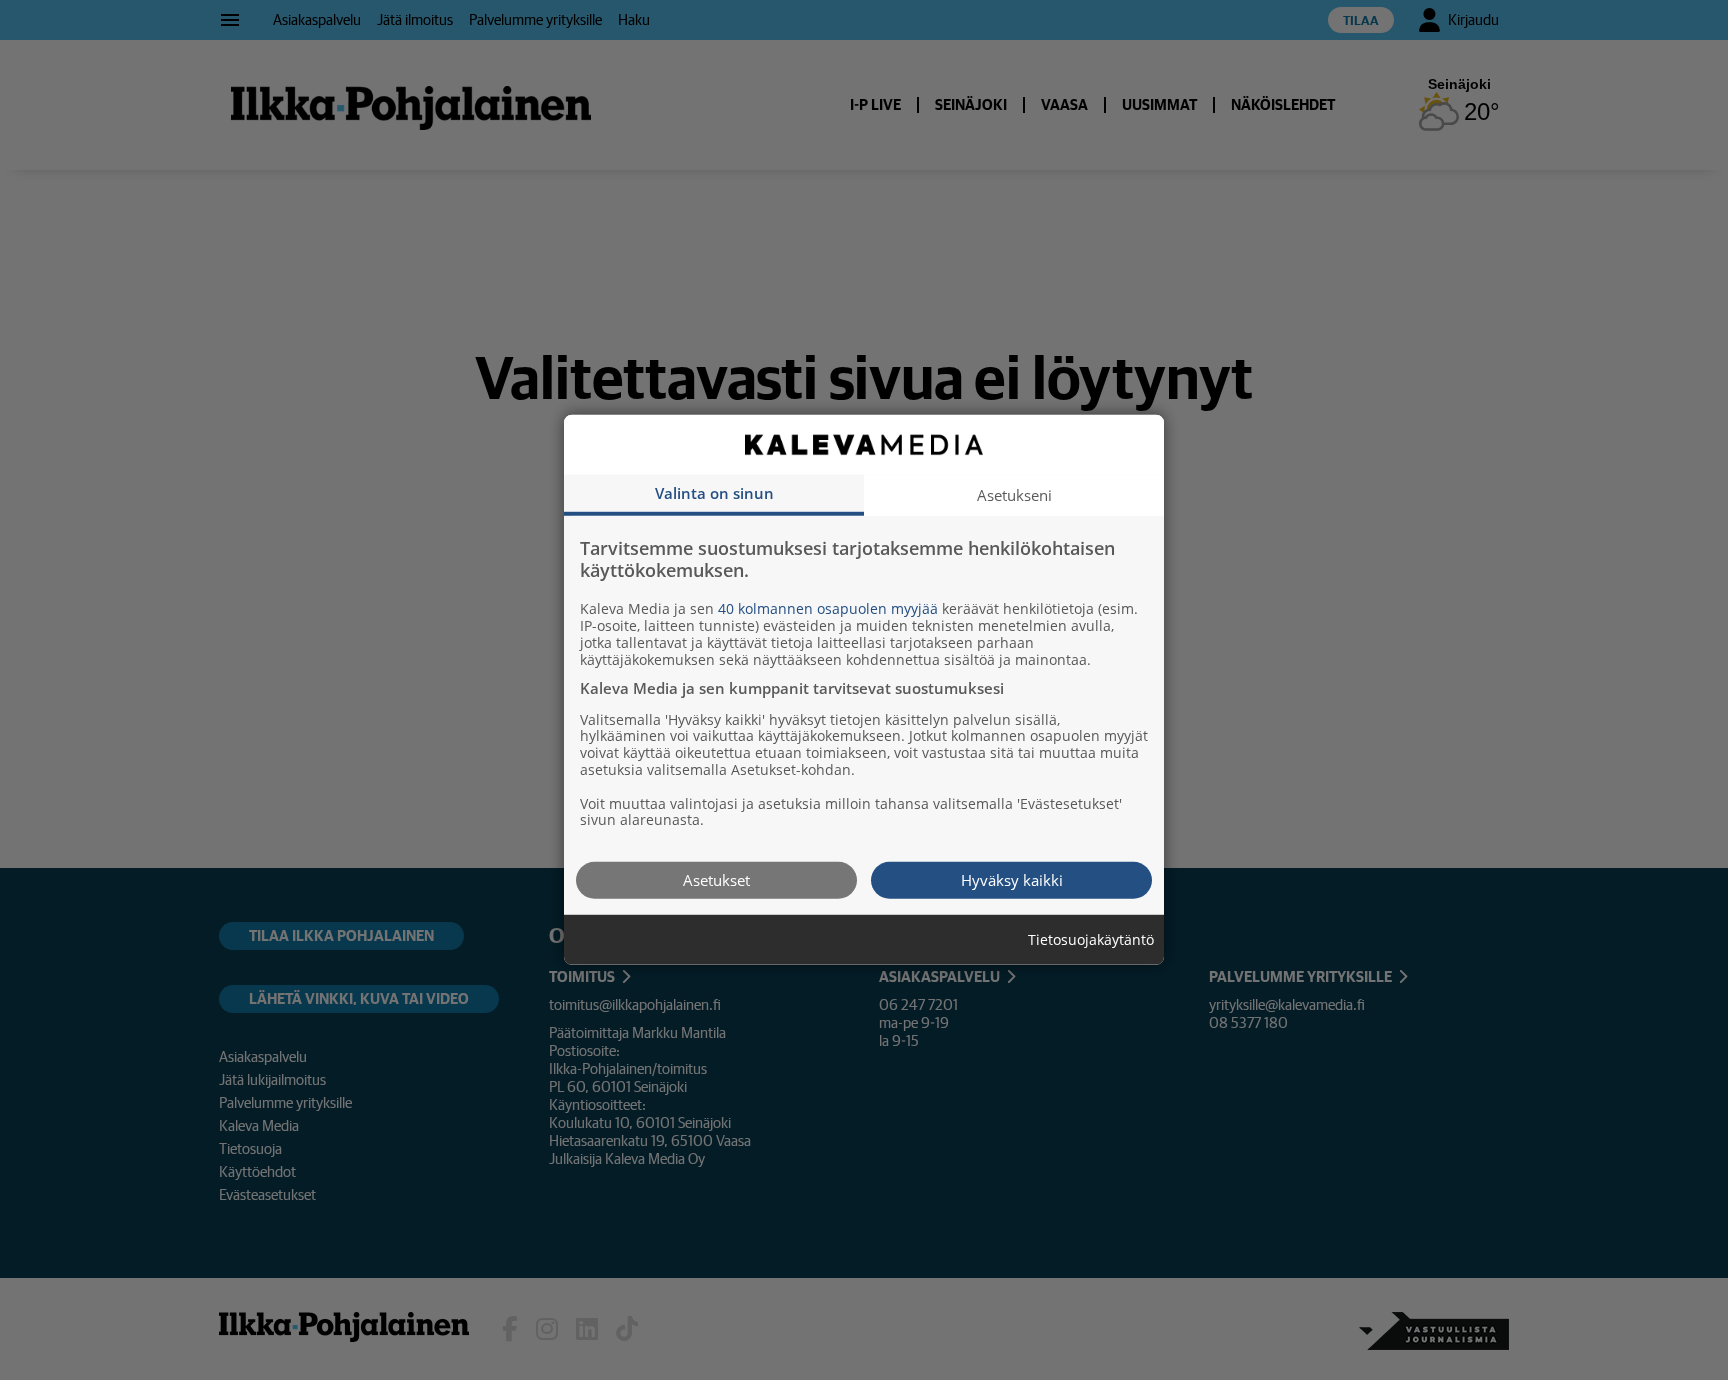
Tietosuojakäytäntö (1091, 940)
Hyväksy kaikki (1012, 880)
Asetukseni (1014, 495)
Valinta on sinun (714, 493)
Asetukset (716, 880)
